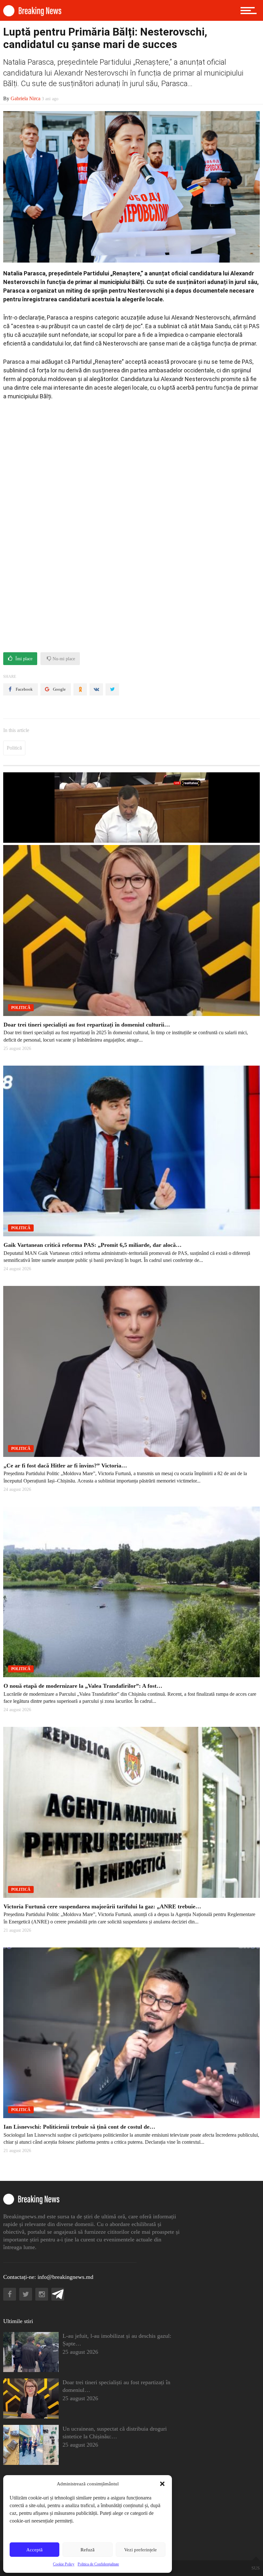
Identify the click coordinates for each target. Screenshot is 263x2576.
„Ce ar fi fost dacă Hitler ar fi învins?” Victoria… (65, 1466)
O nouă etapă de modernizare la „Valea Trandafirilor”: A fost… (83, 1686)
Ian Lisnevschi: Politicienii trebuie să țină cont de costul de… (79, 2127)
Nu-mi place (63, 659)
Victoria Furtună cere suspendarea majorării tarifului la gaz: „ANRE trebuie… (102, 1906)
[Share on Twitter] (112, 689)
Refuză (88, 2550)
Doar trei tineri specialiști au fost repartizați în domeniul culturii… (87, 1025)
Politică (14, 748)
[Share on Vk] (96, 689)
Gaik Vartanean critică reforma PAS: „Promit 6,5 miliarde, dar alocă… (93, 1245)
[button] (162, 2484)
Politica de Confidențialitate (98, 2564)
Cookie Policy (64, 2564)
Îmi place (23, 659)
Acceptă (34, 2550)
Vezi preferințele (140, 2550)
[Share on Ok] (80, 689)
